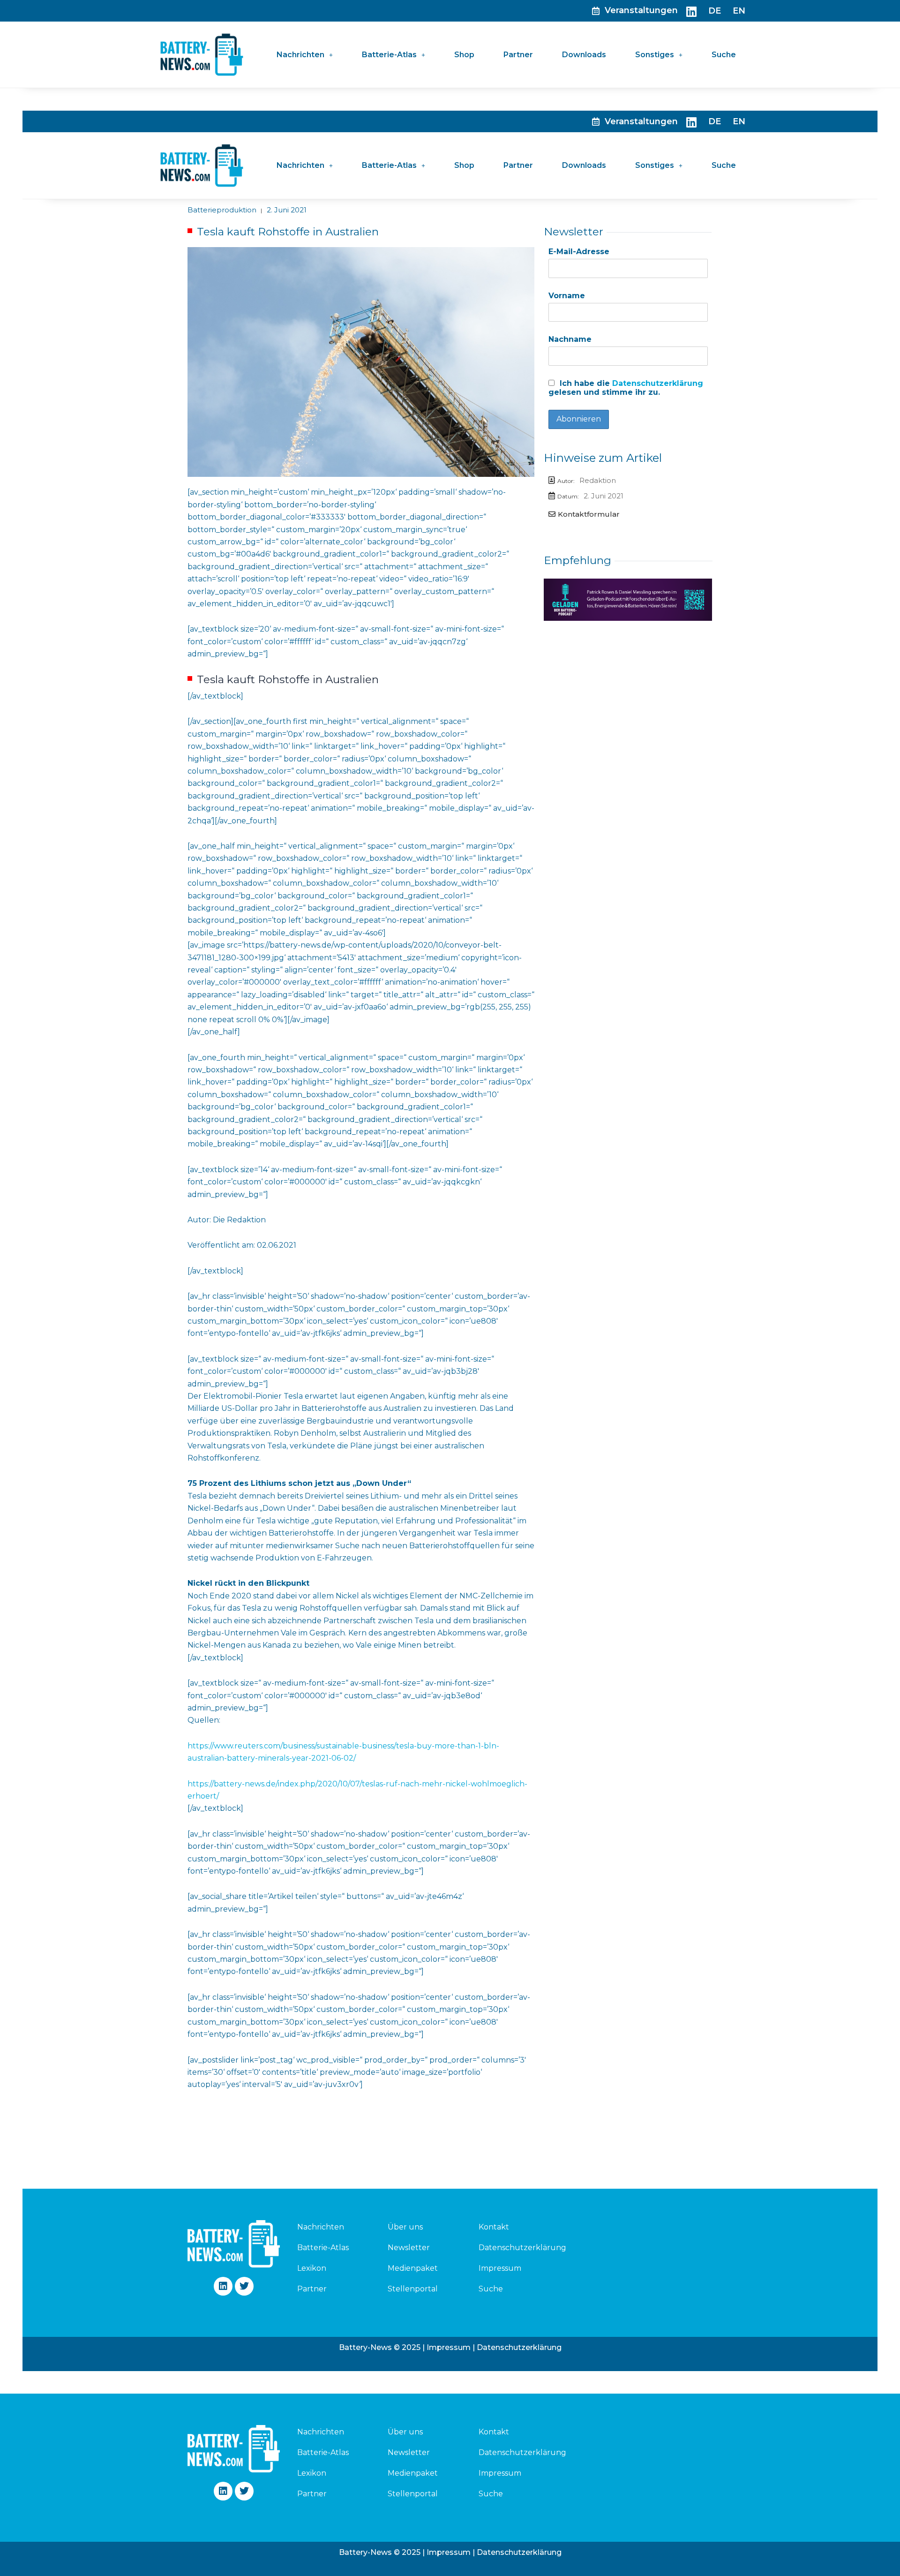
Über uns (405, 2227)
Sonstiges (655, 55)
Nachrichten (300, 55)
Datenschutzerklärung (658, 383)
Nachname (570, 339)
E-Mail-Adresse (579, 252)
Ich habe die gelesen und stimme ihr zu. (626, 388)
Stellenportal (413, 2289)
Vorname (567, 296)
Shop (464, 55)
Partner (518, 55)
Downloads (584, 55)
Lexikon (312, 2268)
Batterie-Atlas (389, 55)
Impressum (500, 2268)
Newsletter (409, 2248)
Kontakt (494, 2227)
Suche (724, 55)
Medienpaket (413, 2268)
